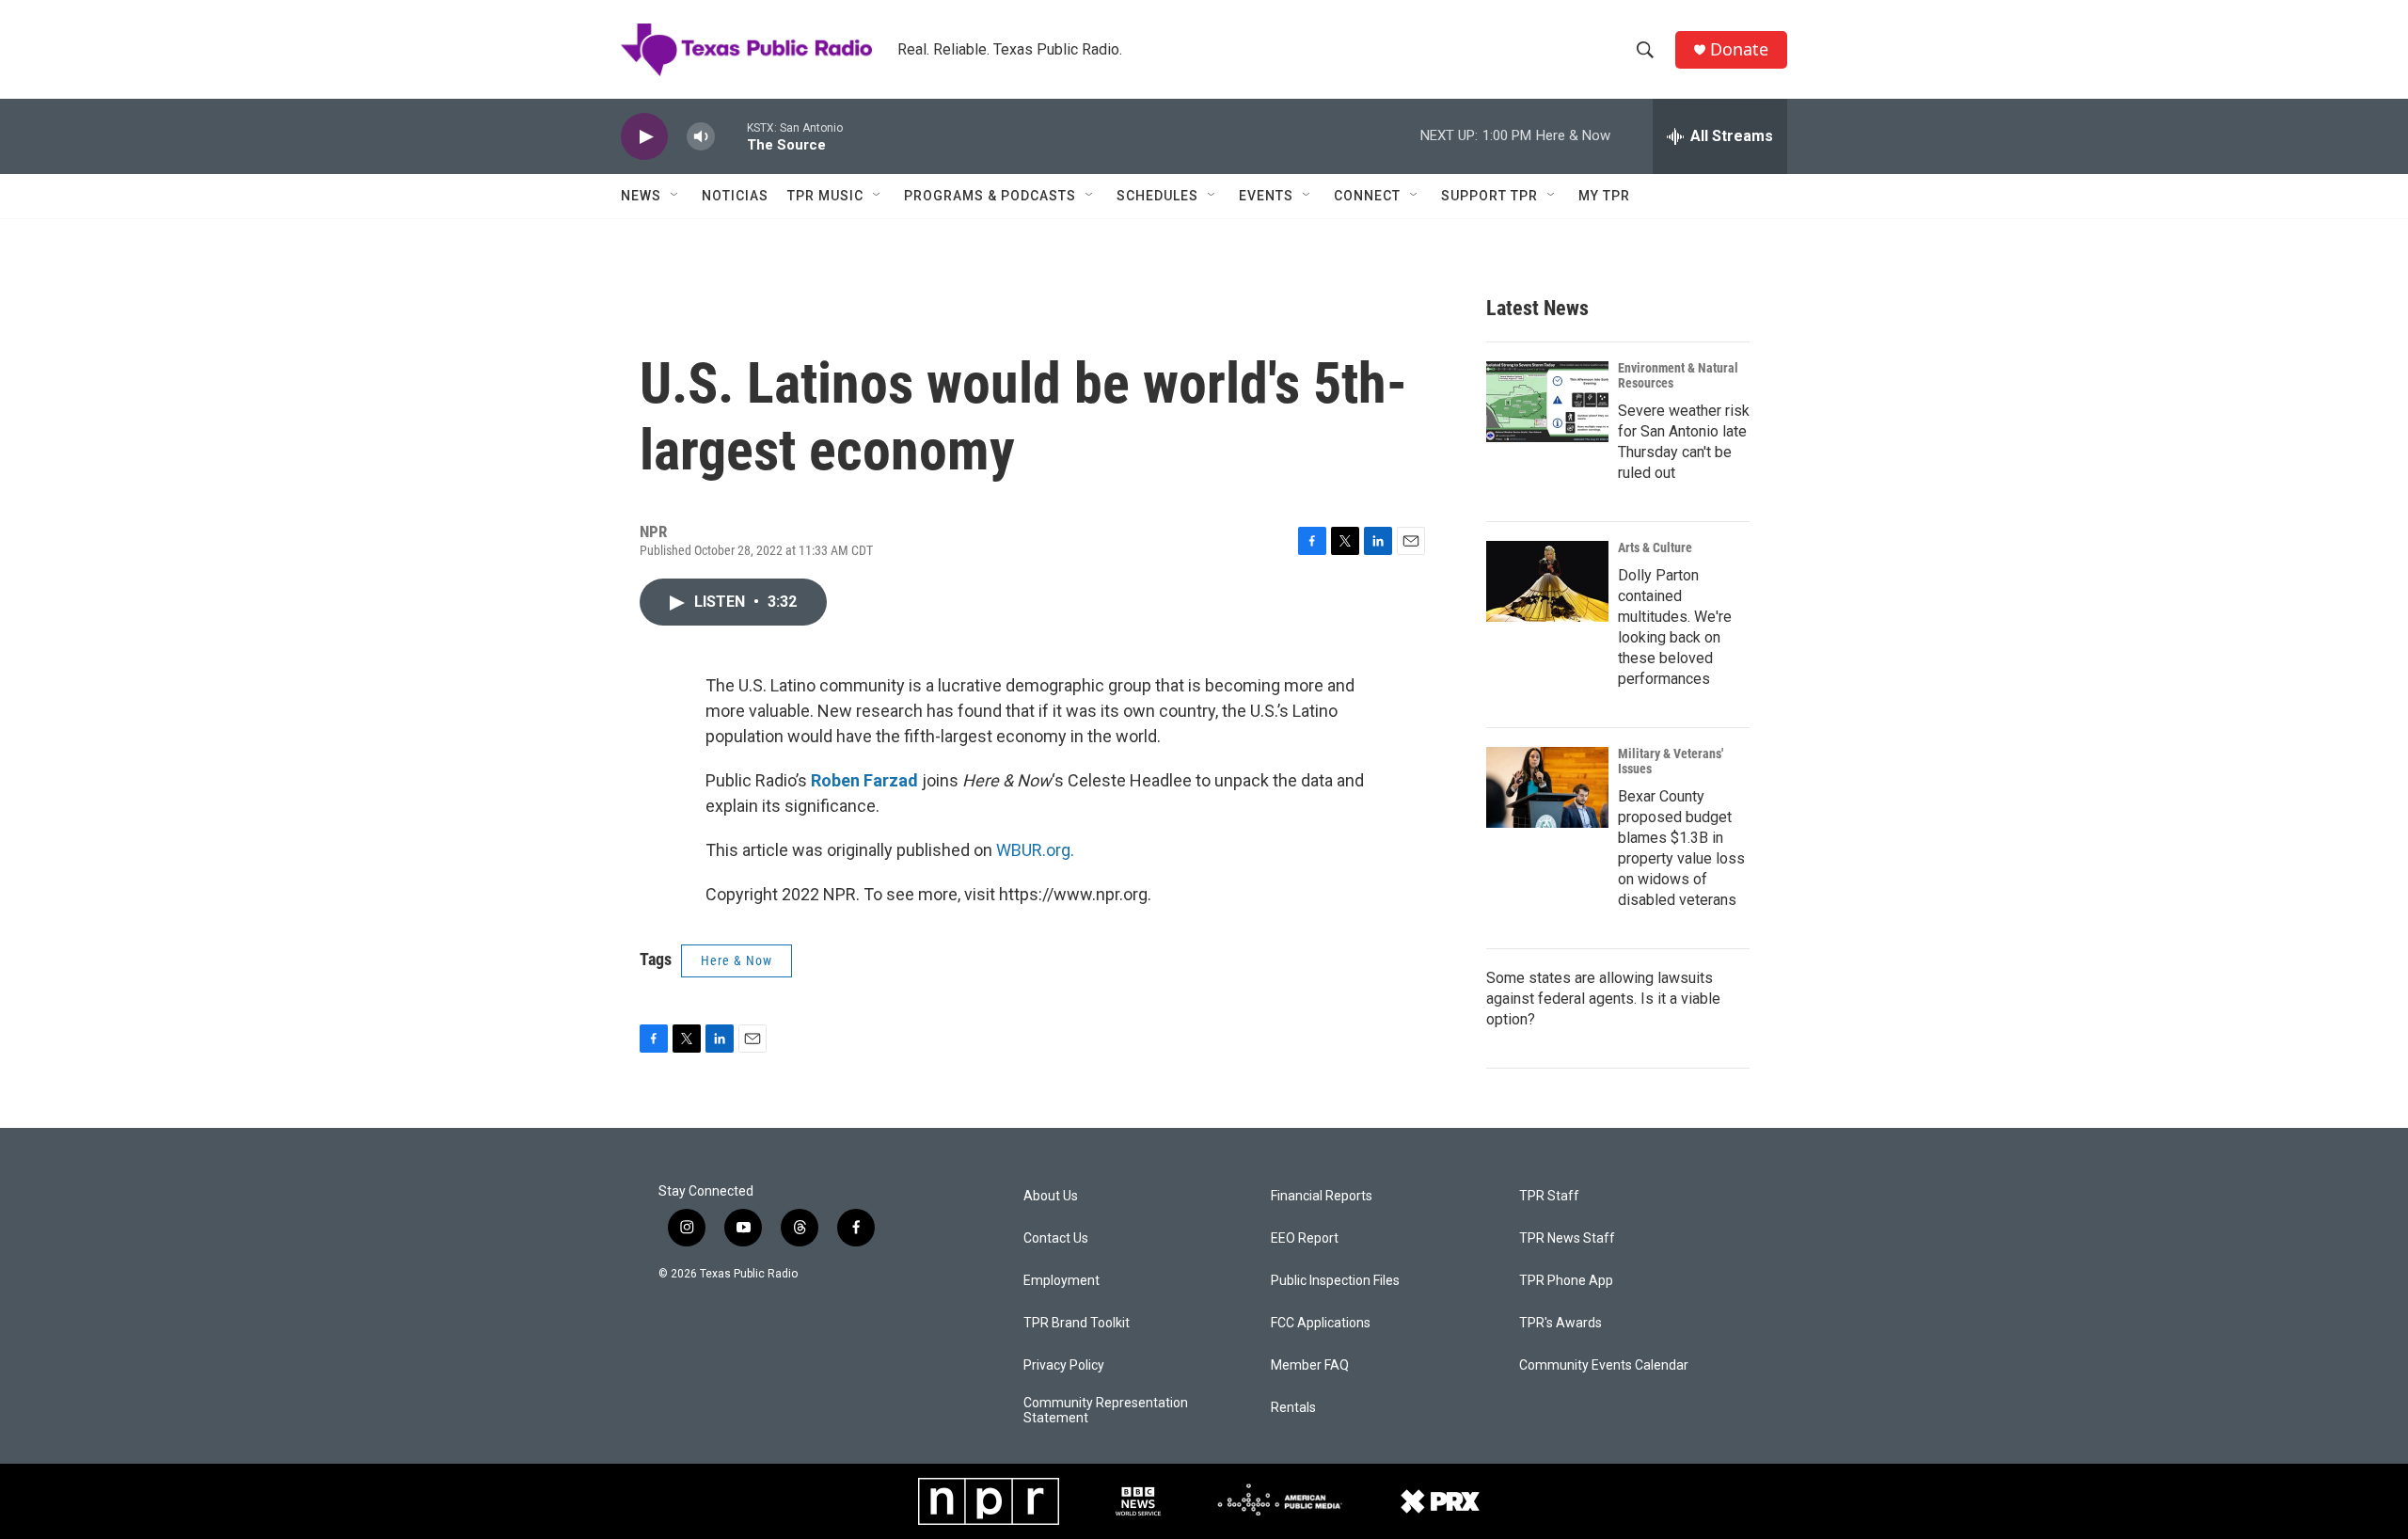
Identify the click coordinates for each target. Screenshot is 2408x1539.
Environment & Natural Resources (1678, 375)
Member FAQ (1310, 1365)
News (641, 196)
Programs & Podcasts (990, 196)
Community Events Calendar (1604, 1365)
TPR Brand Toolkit (1077, 1323)
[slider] (731, 136)
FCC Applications (1321, 1323)
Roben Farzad (864, 780)
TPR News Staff (1567, 1238)
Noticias (735, 196)
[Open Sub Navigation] (675, 196)
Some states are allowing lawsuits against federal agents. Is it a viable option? (1603, 999)
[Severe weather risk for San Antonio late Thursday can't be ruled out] (1547, 402)
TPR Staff (1549, 1196)
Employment (1061, 1281)
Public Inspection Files (1335, 1281)
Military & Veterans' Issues (1671, 761)
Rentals (1293, 1408)
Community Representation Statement (1106, 1411)
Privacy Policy (1064, 1365)
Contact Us (1056, 1238)
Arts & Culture (1655, 547)
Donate (1739, 49)
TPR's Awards (1560, 1323)
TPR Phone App (1566, 1281)
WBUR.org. (1035, 850)
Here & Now (737, 960)
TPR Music (825, 196)
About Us (1051, 1196)
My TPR (1604, 196)
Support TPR (1489, 196)
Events (1266, 196)
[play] (644, 137)
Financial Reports (1322, 1196)
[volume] (701, 137)
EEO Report (1305, 1238)
